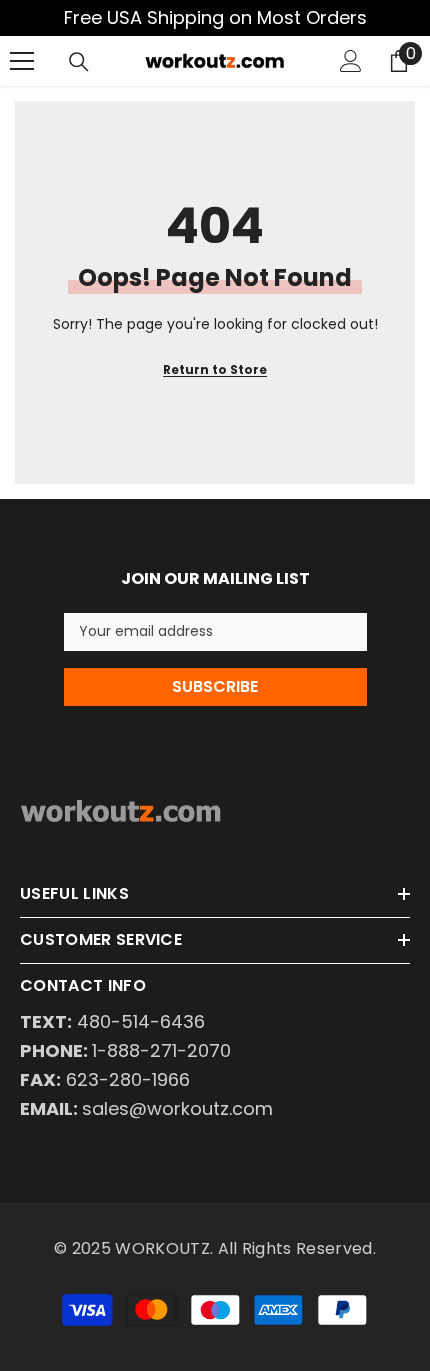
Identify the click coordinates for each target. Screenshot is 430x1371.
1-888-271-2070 (161, 1050)
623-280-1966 (128, 1079)
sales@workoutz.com (177, 1108)
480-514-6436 (141, 1021)
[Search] (79, 62)
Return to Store (215, 369)
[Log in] (351, 61)
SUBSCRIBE (215, 686)
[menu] (22, 61)
